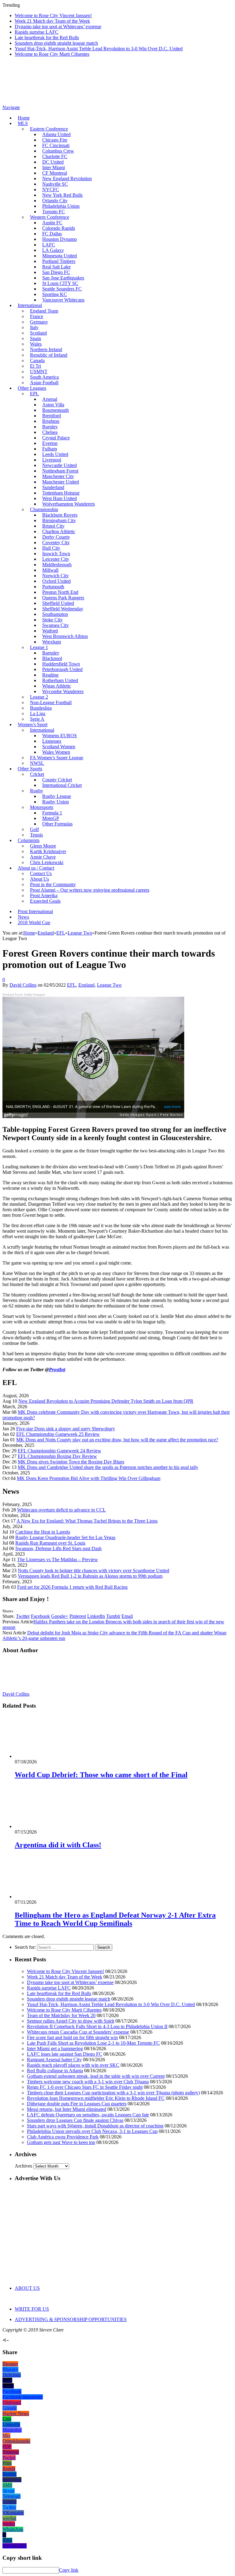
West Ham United (60, 498)
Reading (50, 675)
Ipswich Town (56, 554)
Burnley (50, 427)
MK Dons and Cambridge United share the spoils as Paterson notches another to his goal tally (108, 1467)
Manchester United (61, 482)
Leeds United (55, 454)
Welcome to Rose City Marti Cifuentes (52, 54)
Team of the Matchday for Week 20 (61, 2015)
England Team (44, 311)
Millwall (50, 570)
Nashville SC (55, 184)
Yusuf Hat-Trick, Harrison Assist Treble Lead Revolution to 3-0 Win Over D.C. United (99, 49)
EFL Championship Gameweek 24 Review (60, 1451)
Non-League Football (51, 702)
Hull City (51, 548)
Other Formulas (57, 824)
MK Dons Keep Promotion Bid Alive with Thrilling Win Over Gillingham (89, 1478)
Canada (37, 360)
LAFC (49, 245)
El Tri (35, 366)
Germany (39, 322)
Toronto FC (54, 212)
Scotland (38, 333)
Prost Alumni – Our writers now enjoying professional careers (90, 890)
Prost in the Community (53, 884)
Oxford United (56, 581)
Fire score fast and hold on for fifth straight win (72, 2037)
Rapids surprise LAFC (37, 32)
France (37, 316)
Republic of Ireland (49, 355)
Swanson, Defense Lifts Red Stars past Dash (58, 1548)
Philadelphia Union (61, 206)
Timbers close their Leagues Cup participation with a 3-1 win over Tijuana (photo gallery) (113, 2093)
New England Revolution (67, 178)
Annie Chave (43, 857)
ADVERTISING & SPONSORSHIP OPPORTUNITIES (71, 2319)
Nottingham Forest (60, 471)
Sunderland (53, 487)
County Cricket (57, 780)
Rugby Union (56, 802)
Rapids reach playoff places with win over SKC (73, 2065)
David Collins (23, 985)
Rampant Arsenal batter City (54, 2060)
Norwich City (56, 576)
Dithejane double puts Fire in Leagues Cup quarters (77, 2104)
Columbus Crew (58, 151)
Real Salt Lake (56, 267)
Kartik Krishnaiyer (48, 851)
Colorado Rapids (59, 228)
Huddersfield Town (61, 664)
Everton (50, 443)
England (86, 985)
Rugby (37, 791)
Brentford (52, 416)
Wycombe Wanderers (63, 691)
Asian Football (44, 383)
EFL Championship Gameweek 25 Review (58, 1434)
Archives (23, 2166)
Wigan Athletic (57, 686)
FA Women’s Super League (57, 758)
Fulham (50, 449)
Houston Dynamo (60, 239)
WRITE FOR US (32, 2309)
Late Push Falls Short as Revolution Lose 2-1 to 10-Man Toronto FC (93, 2043)
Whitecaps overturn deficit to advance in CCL (62, 1510)
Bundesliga (41, 708)
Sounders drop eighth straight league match (56, 43)
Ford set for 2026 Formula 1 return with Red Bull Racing (72, 1587)
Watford (50, 631)
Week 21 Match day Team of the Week (52, 21)
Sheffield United (58, 603)
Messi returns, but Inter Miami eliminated (67, 2109)
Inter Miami (54, 167)
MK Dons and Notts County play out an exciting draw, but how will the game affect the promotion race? (117, 1440)
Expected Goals (45, 901)
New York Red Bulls (62, 195)
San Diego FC (56, 272)
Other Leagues (32, 388)
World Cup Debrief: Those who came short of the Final (101, 1775)
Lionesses (52, 741)
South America (44, 377)
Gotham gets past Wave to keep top (61, 2142)
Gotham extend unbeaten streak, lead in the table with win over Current (96, 2076)
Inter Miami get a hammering (55, 2049)
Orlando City (55, 201)
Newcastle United (60, 465)
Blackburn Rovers (60, 515)
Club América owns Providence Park (63, 2137)
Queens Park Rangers (63, 598)
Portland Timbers (59, 261)
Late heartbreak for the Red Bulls (47, 38)
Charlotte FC (55, 156)
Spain (35, 338)
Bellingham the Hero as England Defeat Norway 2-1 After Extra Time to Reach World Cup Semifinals (115, 1919)
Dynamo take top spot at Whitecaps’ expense (58, 27)
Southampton (55, 614)
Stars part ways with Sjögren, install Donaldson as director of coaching (95, 2126)
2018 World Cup (34, 922)
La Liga (38, 713)
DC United (53, 162)
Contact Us (41, 873)
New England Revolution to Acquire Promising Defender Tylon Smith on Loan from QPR (106, 1401)
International (30, 305)
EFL (71, 985)
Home (24, 118)
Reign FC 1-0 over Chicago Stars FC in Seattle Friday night (85, 2087)
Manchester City (58, 476)
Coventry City (56, 543)
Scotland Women (59, 747)
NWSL (37, 763)
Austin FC (52, 223)
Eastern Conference (49, 129)
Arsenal (50, 399)
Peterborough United (62, 669)
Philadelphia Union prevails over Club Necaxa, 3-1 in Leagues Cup (92, 2131)
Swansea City (56, 625)
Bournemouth (56, 410)
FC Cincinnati (56, 145)
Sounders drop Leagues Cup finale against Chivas (75, 2120)
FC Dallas (52, 234)
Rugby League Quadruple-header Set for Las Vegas (65, 1537)
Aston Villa (53, 405)
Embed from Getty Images (24, 995)
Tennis (36, 835)
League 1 (39, 647)
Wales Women (56, 752)
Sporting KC (55, 294)
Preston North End (60, 592)
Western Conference (50, 217)
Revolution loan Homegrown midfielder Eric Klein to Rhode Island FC (96, 2098)
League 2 (39, 697)
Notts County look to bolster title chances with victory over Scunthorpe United (93, 1571)
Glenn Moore (43, 846)
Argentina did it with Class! (58, 1845)
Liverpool (52, 460)
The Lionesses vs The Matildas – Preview (58, 1559)
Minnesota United (60, 256)
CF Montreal (55, 173)
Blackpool (52, 658)
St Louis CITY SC (60, 283)
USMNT (39, 372)
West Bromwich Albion (65, 636)
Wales (36, 344)
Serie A (37, 719)
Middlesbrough (57, 565)
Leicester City (56, 559)
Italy (34, 327)
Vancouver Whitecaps (63, 300)
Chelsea (50, 432)
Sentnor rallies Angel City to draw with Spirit (71, 2021)
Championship (44, 509)
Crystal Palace (56, 438)
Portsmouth (53, 587)
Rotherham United (60, 680)
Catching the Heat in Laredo (43, 1532)
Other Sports (30, 769)
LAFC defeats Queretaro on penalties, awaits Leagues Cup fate (88, 2115)
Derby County (56, 537)
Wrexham (52, 642)
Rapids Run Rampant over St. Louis (50, 1543)
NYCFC (51, 190)
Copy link (69, 2570)
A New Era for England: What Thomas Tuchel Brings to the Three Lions (87, 1521)
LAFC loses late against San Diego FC (65, 2054)
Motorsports (42, 807)
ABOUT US (27, 2288)
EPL (34, 394)
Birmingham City (59, 520)
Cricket (37, 774)
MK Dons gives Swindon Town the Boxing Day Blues (71, 1462)
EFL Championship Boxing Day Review (57, 1456)
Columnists (29, 840)
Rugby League (57, 796)
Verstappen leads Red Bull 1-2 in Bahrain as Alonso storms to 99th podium (90, 1576)
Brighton (51, 421)
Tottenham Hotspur (61, 493)
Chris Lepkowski (47, 862)
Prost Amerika (44, 895)
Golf (34, 829)
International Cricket (62, 785)
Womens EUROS (60, 736)
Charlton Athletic (59, 531)
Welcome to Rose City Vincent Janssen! (53, 15)
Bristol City (53, 526)
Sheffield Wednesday (63, 609)
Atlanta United (56, 134)
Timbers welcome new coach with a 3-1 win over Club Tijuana (88, 2082)
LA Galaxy (53, 250)
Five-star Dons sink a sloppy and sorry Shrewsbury (66, 1429)
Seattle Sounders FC (62, 289)
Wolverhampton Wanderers (69, 504)
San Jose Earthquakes (63, 278)
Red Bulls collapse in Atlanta (55, 2071)
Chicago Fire (55, 140)
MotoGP (51, 818)
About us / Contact (36, 868)
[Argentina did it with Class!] (47, 1826)
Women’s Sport (33, 725)
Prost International (35, 911)
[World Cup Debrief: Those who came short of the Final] (47, 1756)
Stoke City (52, 620)
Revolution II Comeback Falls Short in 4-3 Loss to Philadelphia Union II (97, 2026)
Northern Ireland (46, 349)
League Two (109, 985)
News (23, 917)
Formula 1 (52, 813)
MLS (23, 123)
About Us (39, 879)
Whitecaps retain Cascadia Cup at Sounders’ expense (78, 2032)
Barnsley (51, 653)
